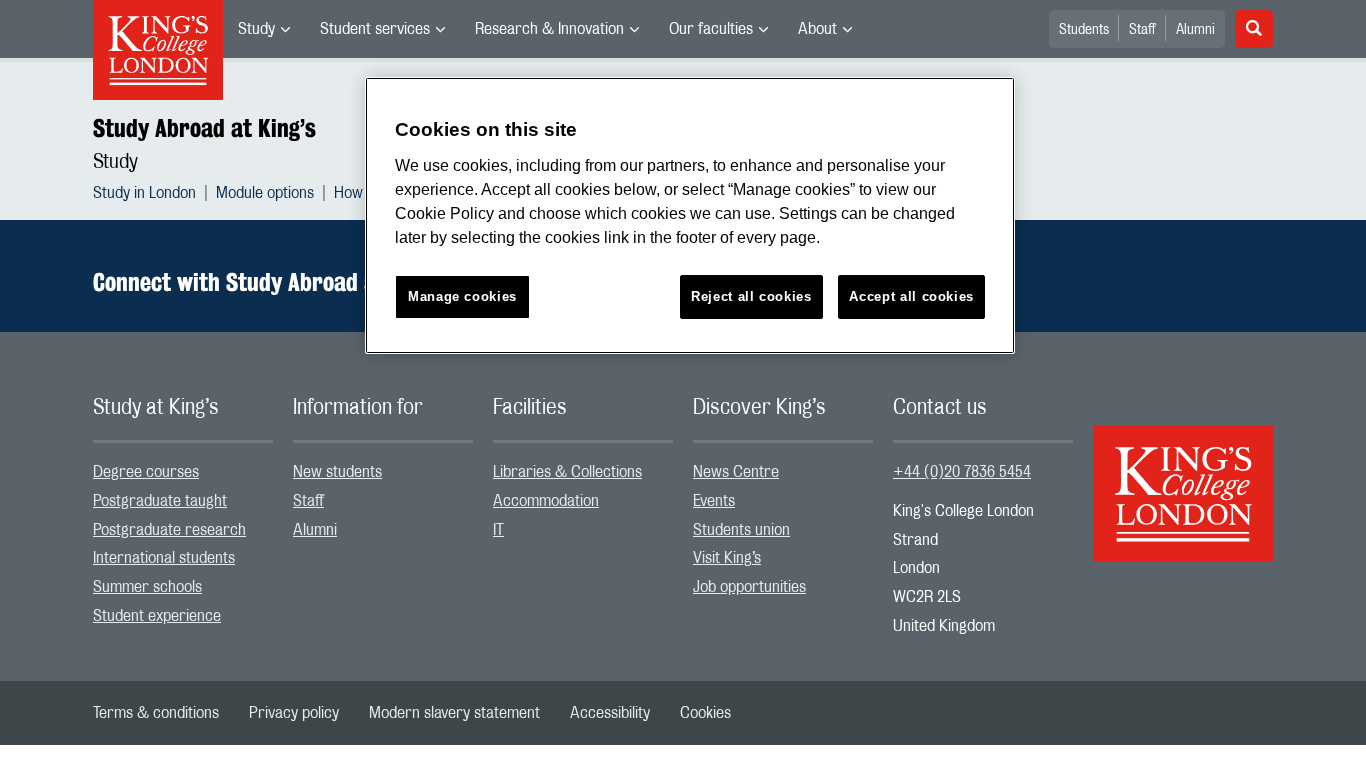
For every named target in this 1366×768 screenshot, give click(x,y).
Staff (1142, 30)
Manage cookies (462, 296)
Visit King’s (727, 558)
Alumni (1195, 30)
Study (256, 29)
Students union (741, 530)
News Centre (736, 472)
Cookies (705, 713)
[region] (690, 215)
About (817, 29)
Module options (265, 193)
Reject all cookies (751, 296)
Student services (375, 29)
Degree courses (146, 472)
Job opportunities (749, 587)
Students (1084, 30)
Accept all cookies (911, 296)
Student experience (157, 616)
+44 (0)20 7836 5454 (962, 472)
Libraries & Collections (567, 472)
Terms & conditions (156, 713)
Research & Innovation (549, 29)
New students (337, 472)
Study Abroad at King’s (204, 128)
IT (498, 530)
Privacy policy (294, 713)
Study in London (144, 193)
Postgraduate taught (160, 501)
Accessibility (610, 713)
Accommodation (546, 501)
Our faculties (711, 29)
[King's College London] (1183, 476)
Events (714, 501)
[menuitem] (264, 29)
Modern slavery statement (454, 713)
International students (164, 558)
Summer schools (147, 587)
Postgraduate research (169, 530)
